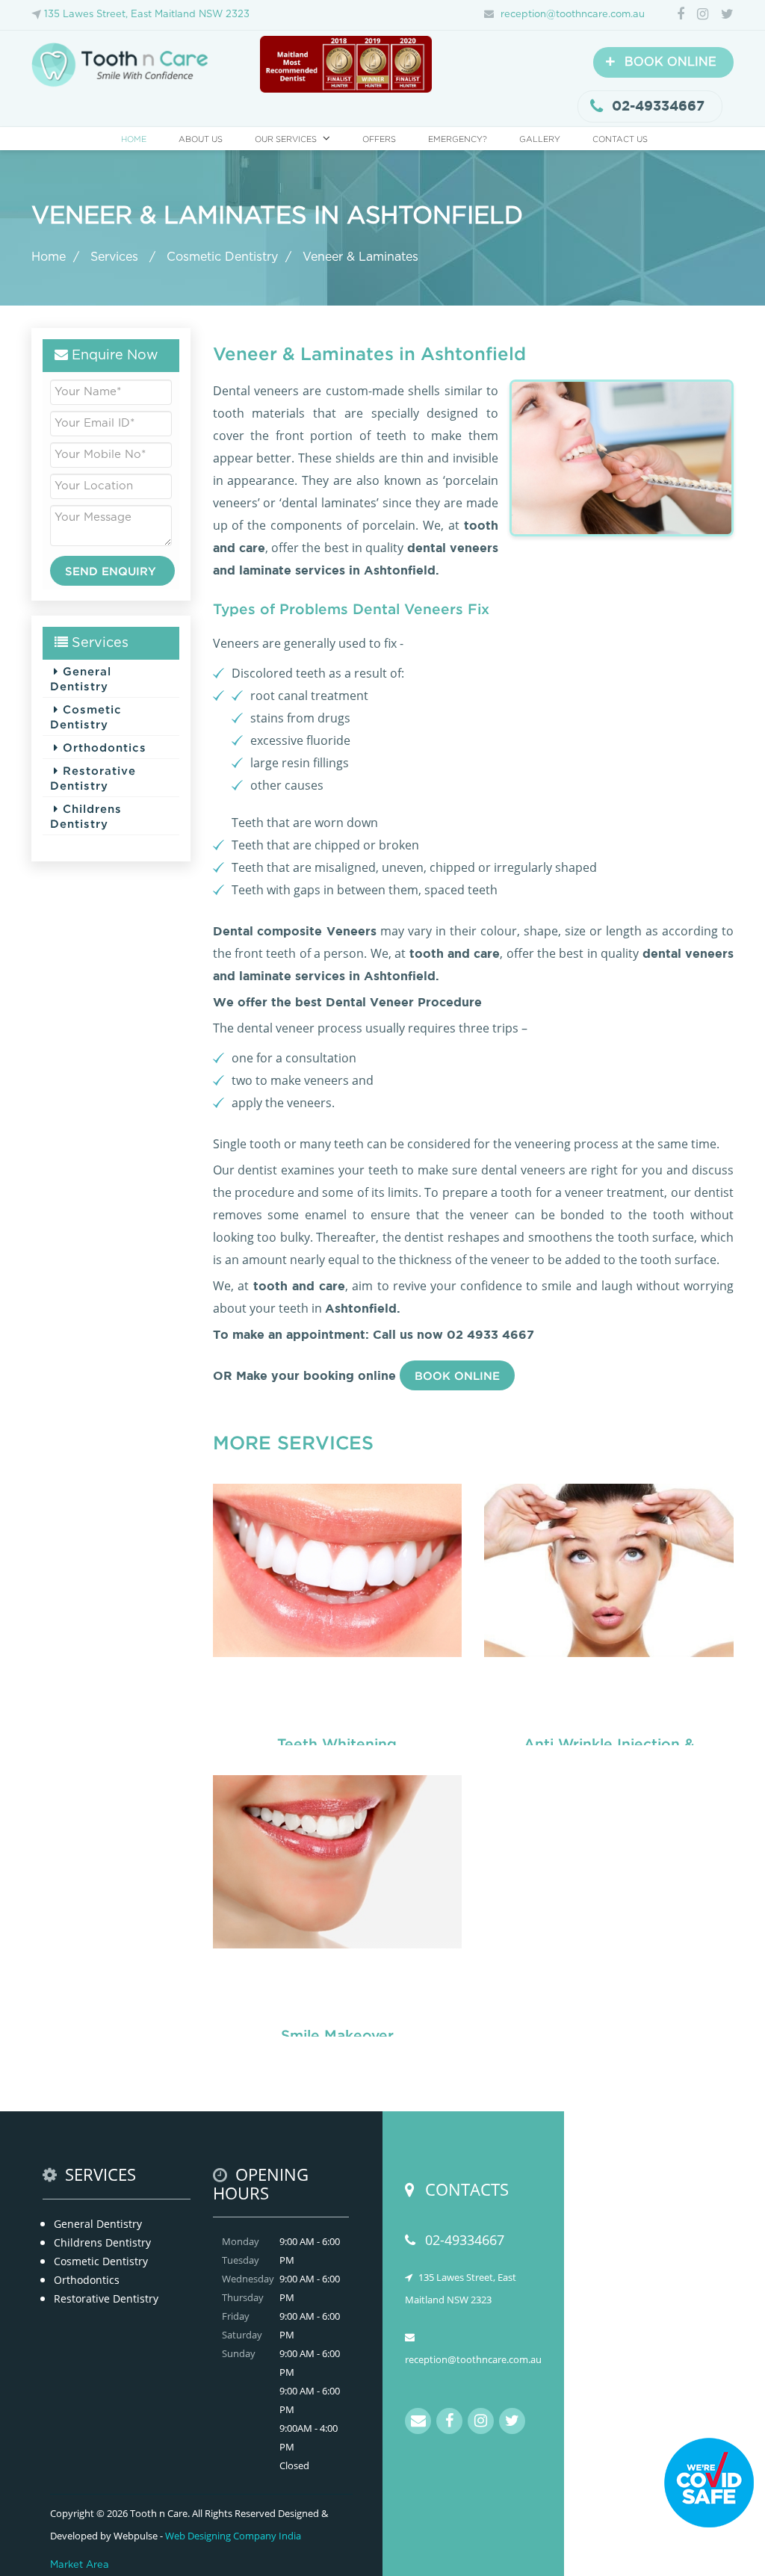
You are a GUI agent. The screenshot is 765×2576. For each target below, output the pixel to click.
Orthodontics (102, 747)
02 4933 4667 (490, 1334)
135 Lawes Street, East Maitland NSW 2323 (147, 15)
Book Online (457, 1375)
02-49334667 (658, 106)
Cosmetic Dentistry (222, 257)
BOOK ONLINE (661, 62)
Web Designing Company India (233, 2536)
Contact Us (620, 139)
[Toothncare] (124, 64)
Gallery (540, 139)
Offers (379, 139)
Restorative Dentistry (93, 778)
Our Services (286, 139)
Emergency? (458, 139)
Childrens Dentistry (86, 816)
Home (134, 139)
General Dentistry (81, 678)
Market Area (80, 2565)
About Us (201, 139)
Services (116, 257)
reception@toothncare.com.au (573, 15)
